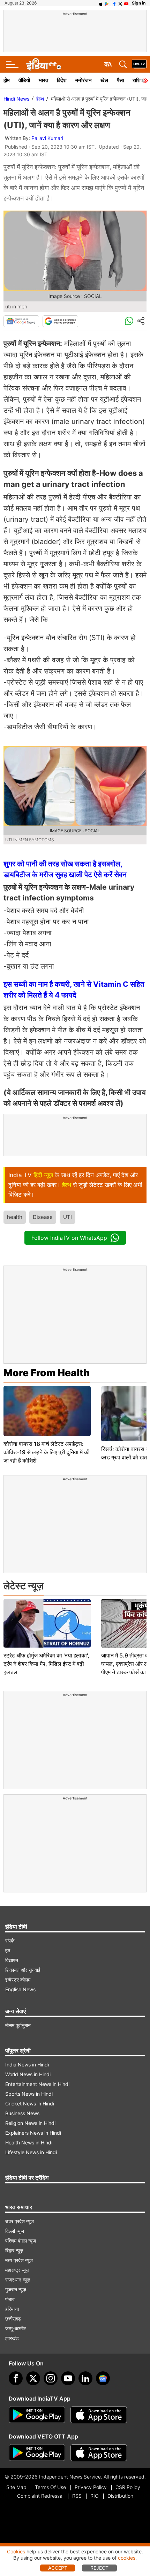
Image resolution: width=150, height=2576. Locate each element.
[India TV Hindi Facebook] (114, 3)
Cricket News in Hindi (30, 2104)
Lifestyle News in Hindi (31, 2152)
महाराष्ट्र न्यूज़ (17, 2270)
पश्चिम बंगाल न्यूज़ (21, 2241)
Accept (58, 2568)
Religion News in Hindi (30, 2123)
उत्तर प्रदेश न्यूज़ (20, 2221)
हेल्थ (40, 99)
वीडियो (24, 80)
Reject (99, 2568)
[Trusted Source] (60, 321)
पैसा (120, 80)
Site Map (16, 2487)
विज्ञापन (12, 1960)
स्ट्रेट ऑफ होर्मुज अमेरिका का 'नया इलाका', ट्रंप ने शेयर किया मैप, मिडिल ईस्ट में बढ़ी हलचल (46, 1664)
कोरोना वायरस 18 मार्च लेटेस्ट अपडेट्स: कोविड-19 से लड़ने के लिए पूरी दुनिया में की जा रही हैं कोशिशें (47, 1452)
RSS (77, 2496)
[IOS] (101, 3)
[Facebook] (16, 2378)
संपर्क (10, 1941)
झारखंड (12, 2338)
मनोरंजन (84, 80)
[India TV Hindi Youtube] (126, 3)
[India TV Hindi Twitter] (120, 3)
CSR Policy (128, 2487)
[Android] (107, 3)
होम (7, 80)
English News (20, 1989)
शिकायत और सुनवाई (23, 1970)
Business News (22, 2113)
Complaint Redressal (40, 2496)
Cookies (16, 2551)
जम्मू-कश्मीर (16, 2328)
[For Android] (37, 2453)
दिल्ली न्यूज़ (15, 2231)
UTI (67, 1217)
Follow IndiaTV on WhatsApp (69, 1238)
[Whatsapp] (129, 321)
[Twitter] (33, 2378)
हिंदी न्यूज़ (43, 1175)
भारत (43, 80)
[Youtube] (68, 2378)
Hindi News (16, 99)
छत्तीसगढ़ (13, 2319)
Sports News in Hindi (29, 2094)
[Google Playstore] (37, 2415)
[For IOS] (99, 2453)
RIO (95, 2496)
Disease (43, 1217)
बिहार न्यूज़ (14, 2250)
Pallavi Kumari (47, 138)
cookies (127, 2558)
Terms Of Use (50, 2487)
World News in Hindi (28, 2074)
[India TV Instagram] (51, 2378)
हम (8, 1950)
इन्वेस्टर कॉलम (18, 1980)
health (15, 1217)
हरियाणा (12, 2309)
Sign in (139, 3)
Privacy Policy (91, 2487)
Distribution (120, 2496)
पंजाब (10, 2299)
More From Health (47, 1373)
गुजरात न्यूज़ (16, 2289)
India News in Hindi (27, 2065)
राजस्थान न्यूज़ (18, 2280)
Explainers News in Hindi (33, 2133)
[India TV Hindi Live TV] (139, 64)
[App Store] (99, 2415)
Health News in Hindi (29, 2142)
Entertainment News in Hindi (37, 2084)
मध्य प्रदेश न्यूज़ (19, 2260)
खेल (104, 80)
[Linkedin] (85, 2378)
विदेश (62, 80)
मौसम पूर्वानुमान (18, 2025)
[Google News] (21, 321)
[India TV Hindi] (44, 64)
